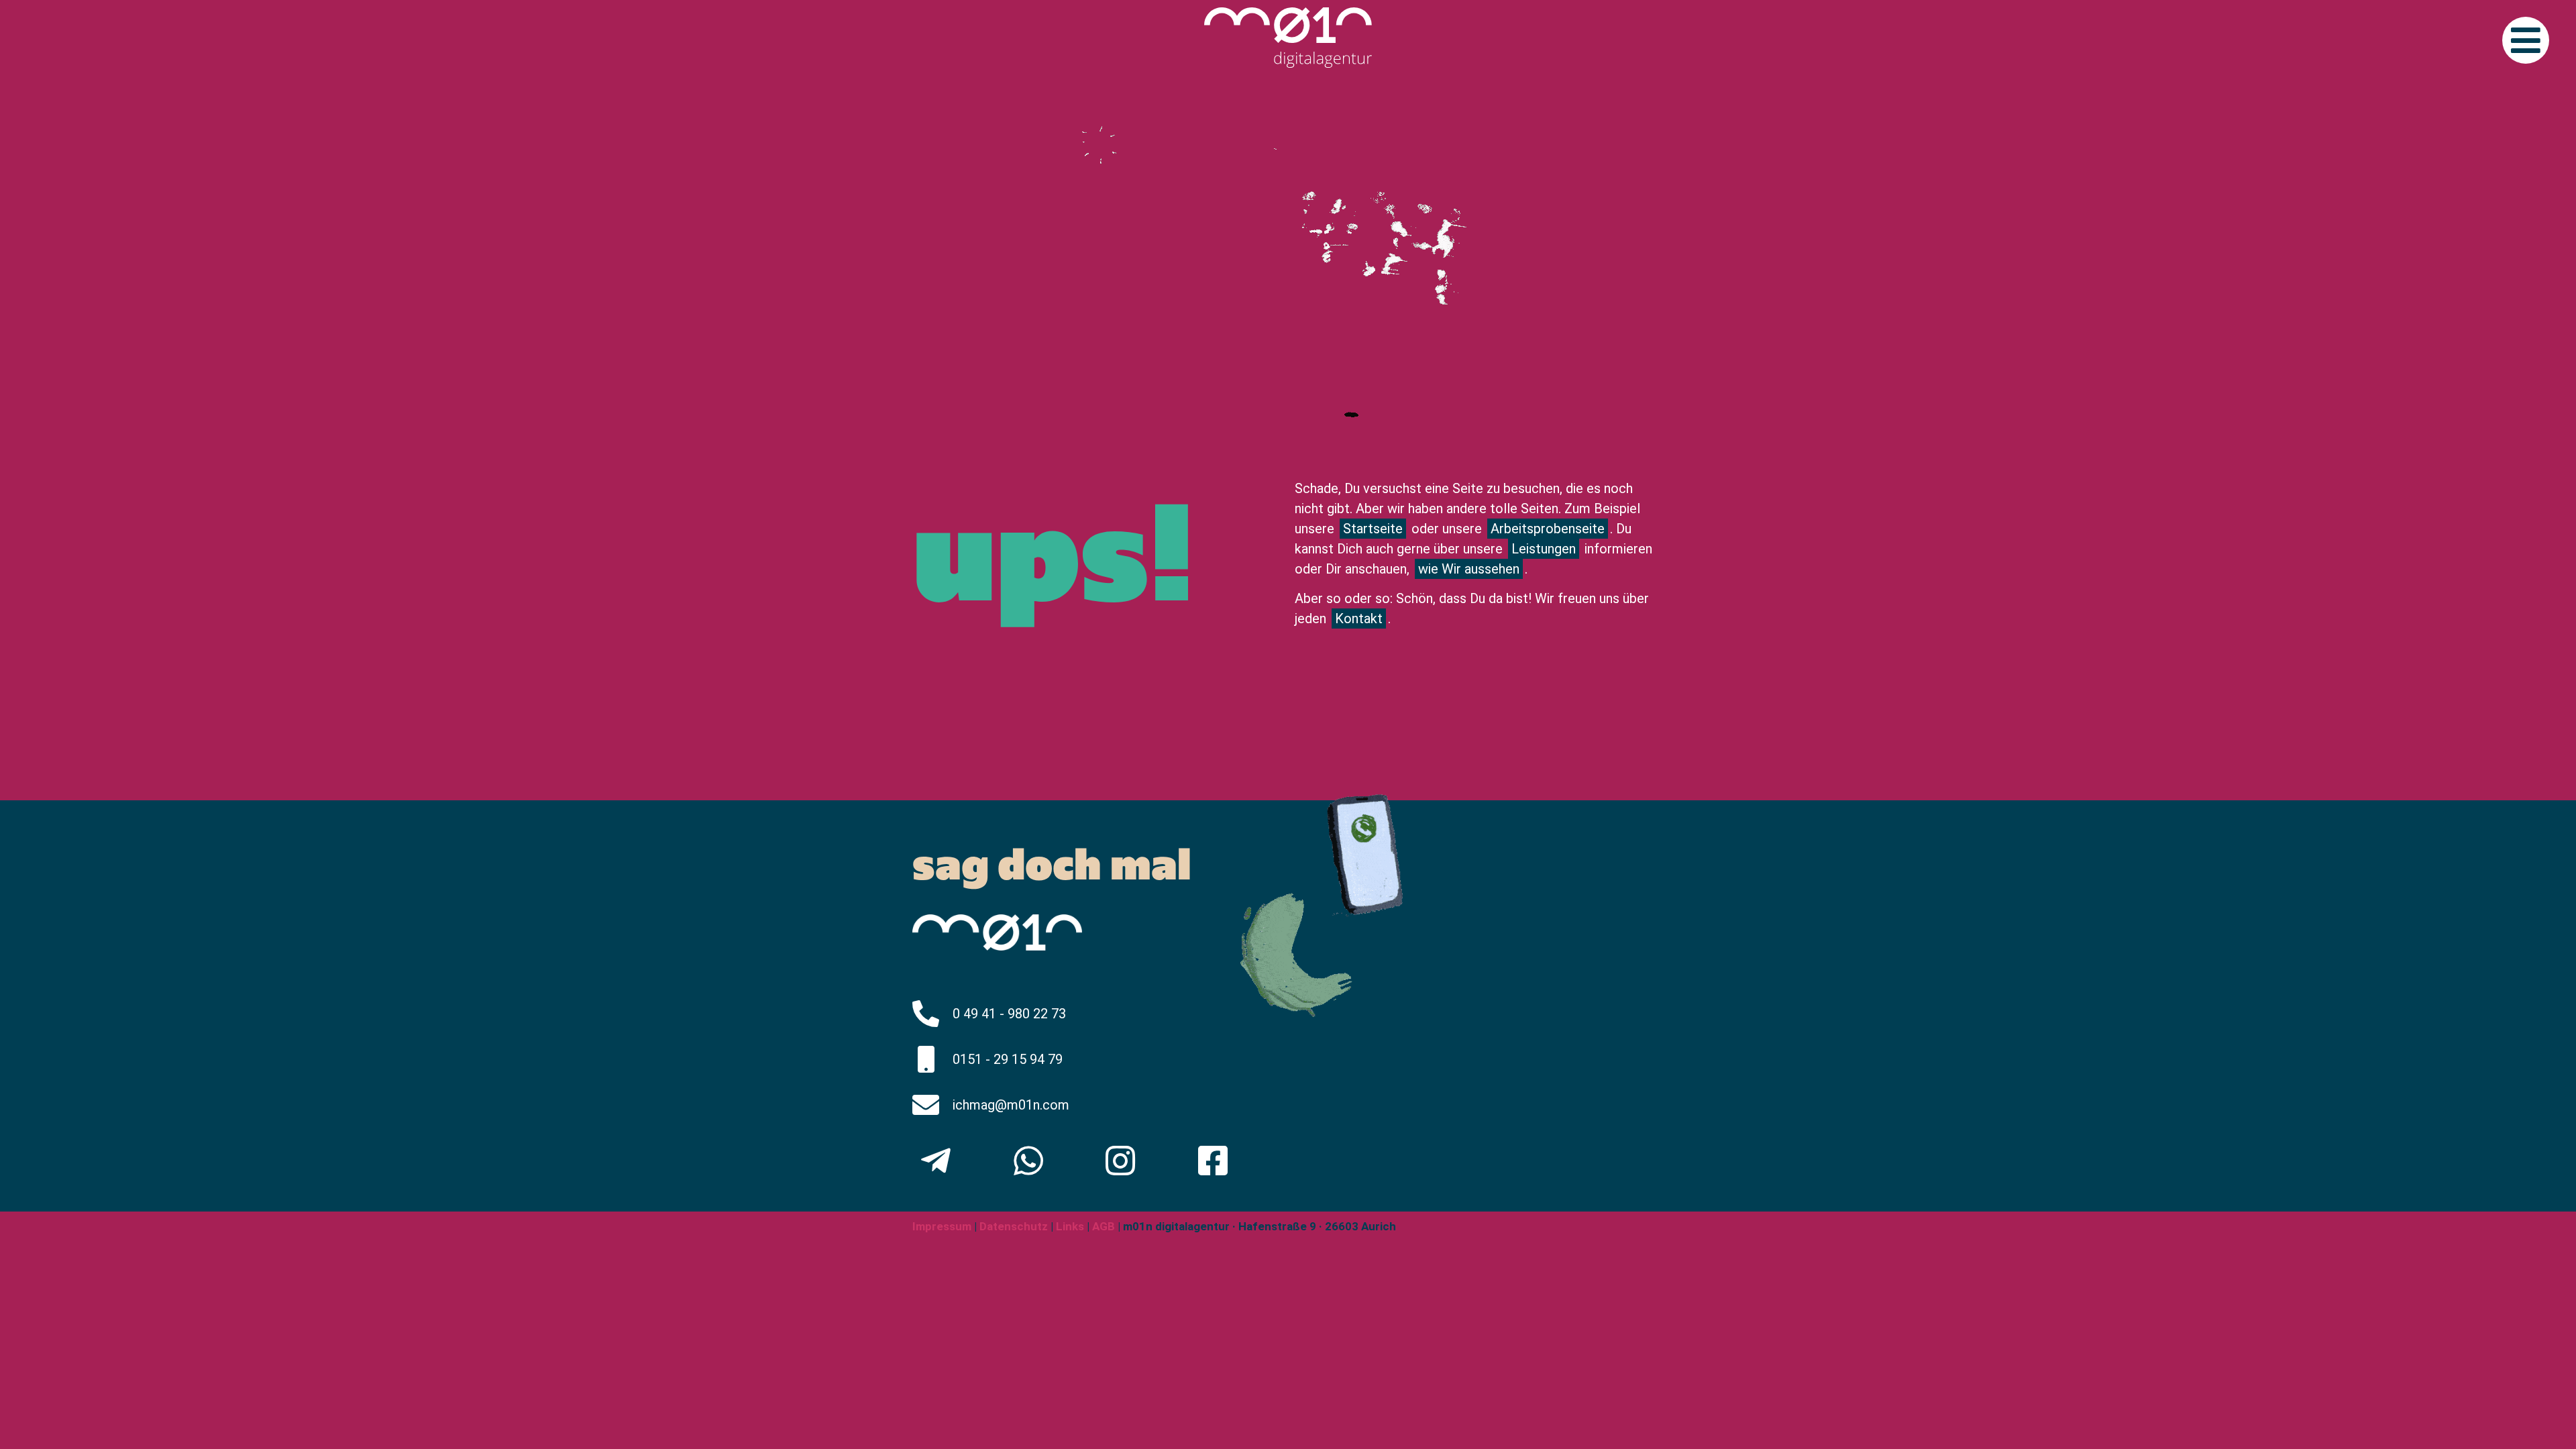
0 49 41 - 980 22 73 (1009, 1014)
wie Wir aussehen (1469, 569)
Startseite (1373, 529)
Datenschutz (1012, 1226)
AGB (1104, 1226)
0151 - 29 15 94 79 (1008, 1059)
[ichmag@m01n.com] (926, 1105)
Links (1070, 1226)
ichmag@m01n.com (1011, 1105)
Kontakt (1359, 619)
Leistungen (1544, 549)
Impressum (942, 1226)
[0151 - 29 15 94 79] (926, 1059)
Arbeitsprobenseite (1548, 529)
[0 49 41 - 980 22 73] (926, 1014)
